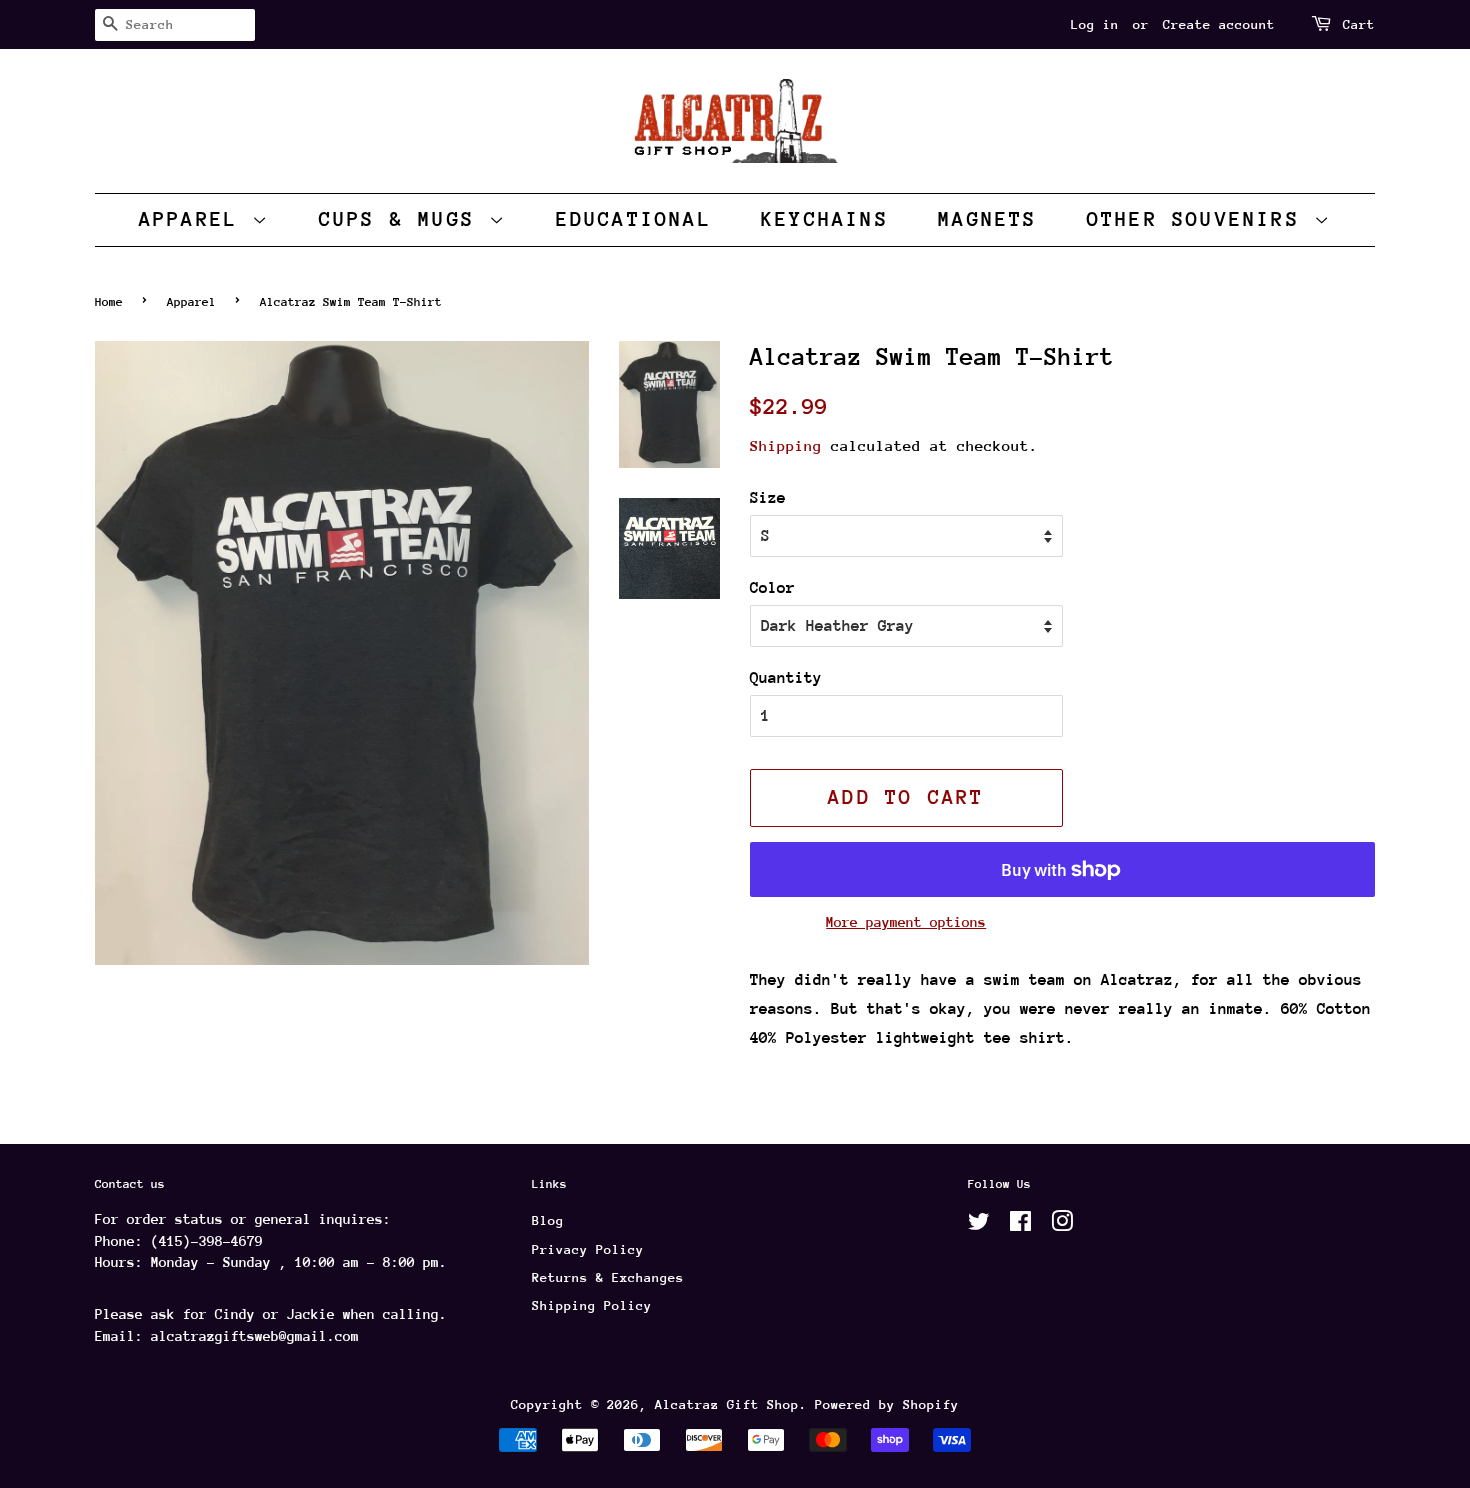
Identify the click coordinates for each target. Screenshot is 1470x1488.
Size (768, 498)
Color (772, 588)
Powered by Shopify (887, 1404)
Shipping (786, 445)
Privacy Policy (588, 1249)
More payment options (906, 922)
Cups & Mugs (404, 219)
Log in (1095, 24)
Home (109, 302)
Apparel (196, 219)
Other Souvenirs (1200, 219)
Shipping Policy (592, 1305)
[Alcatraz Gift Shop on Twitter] (979, 1225)
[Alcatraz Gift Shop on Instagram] (1062, 1225)
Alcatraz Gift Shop (727, 1404)
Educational (634, 219)
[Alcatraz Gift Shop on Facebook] (1020, 1225)
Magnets (987, 219)
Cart (1359, 24)
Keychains (825, 219)
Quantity (786, 678)
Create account (1219, 24)
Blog (548, 1220)
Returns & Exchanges (608, 1277)
